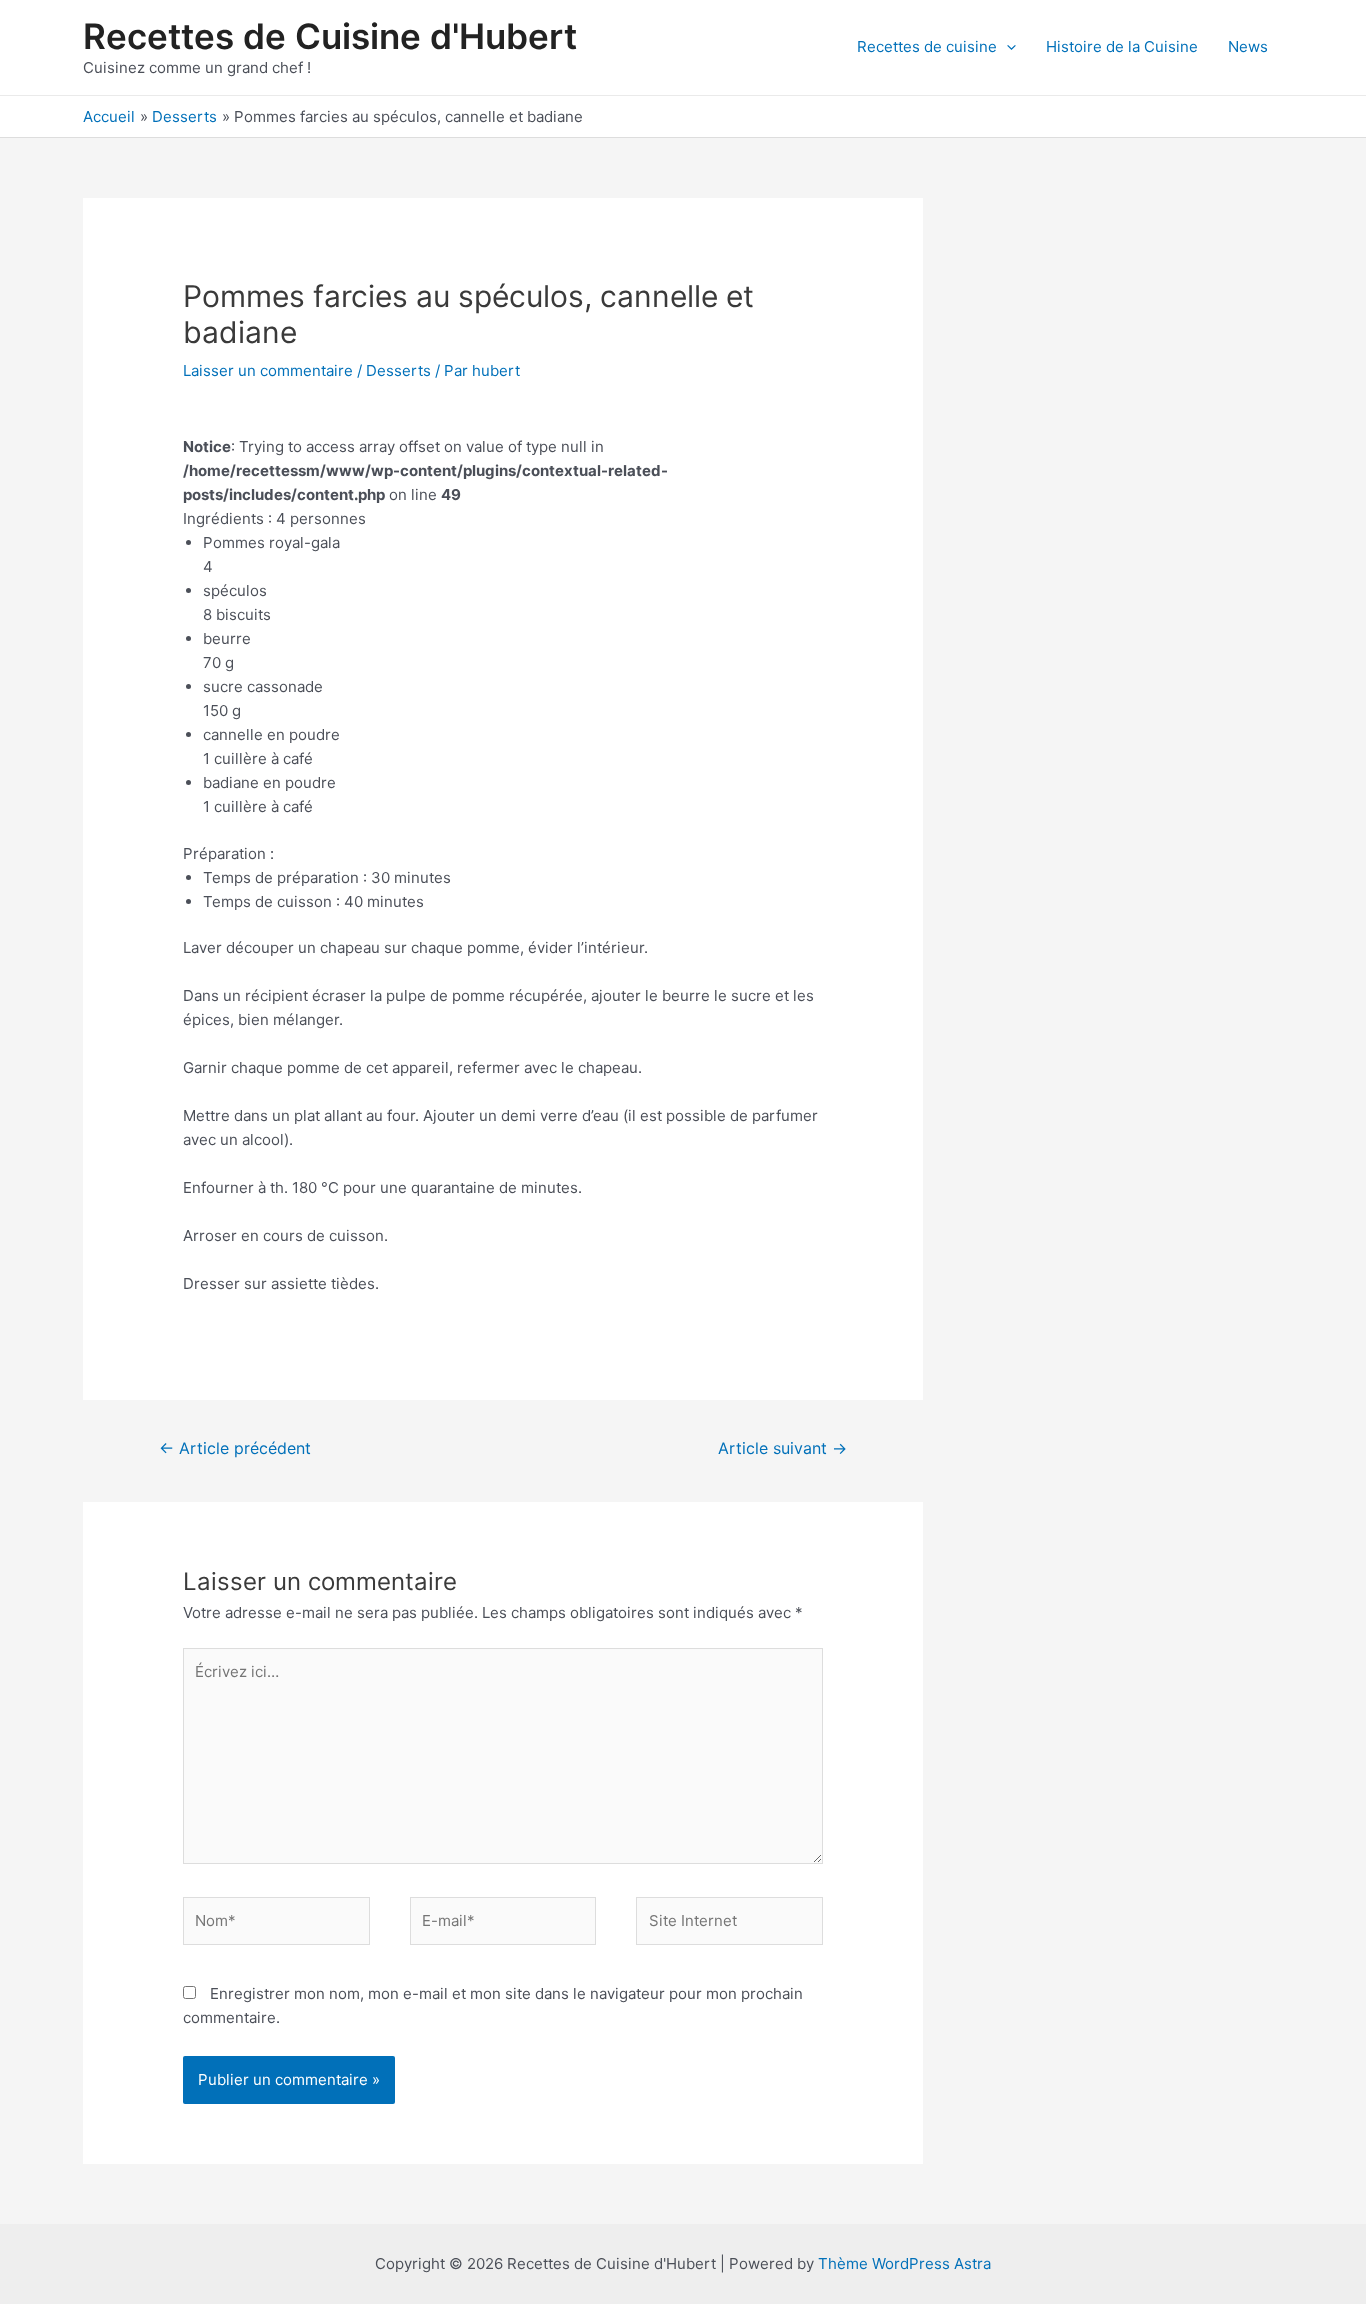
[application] (1006, 47)
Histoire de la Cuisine (1122, 46)
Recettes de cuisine (927, 46)
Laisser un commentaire (268, 370)
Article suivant (782, 1448)
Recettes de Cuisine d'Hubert (330, 36)
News (1248, 46)
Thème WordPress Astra (904, 2263)
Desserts (398, 370)
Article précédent (235, 1448)
